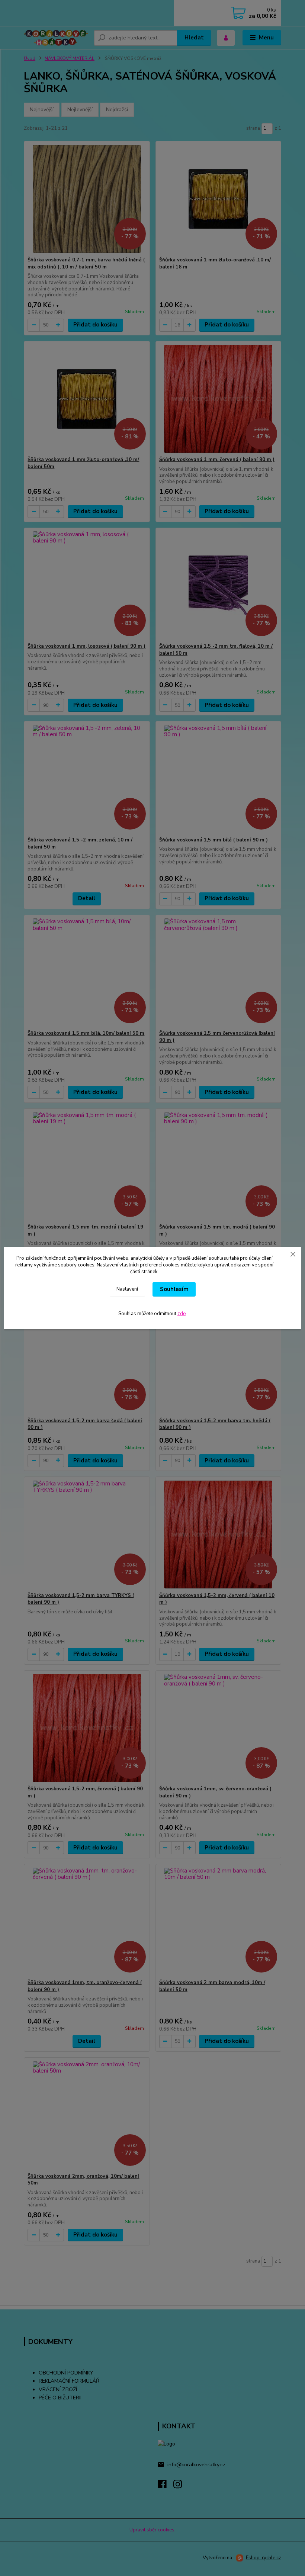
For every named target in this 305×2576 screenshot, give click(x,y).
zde (182, 1314)
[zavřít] (293, 1254)
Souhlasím (174, 1289)
